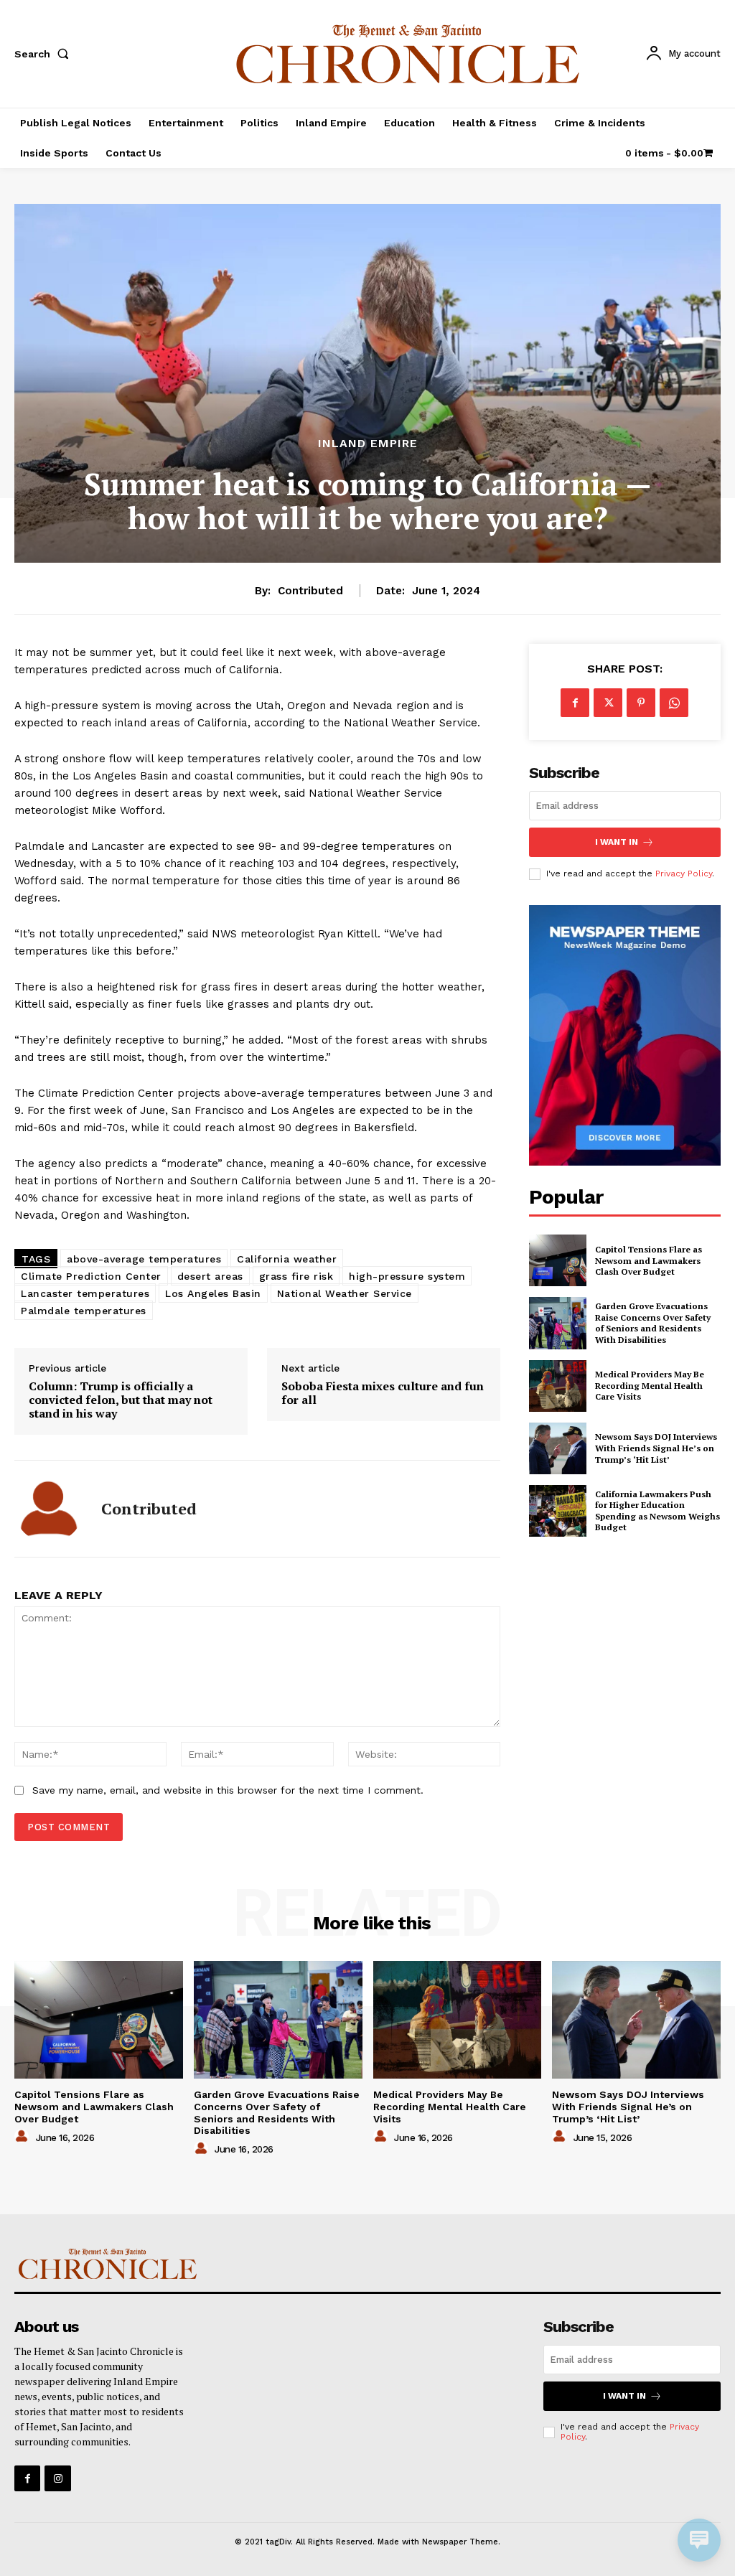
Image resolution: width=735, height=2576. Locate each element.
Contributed (310, 591)
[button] (45, 54)
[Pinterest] (641, 703)
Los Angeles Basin (213, 1293)
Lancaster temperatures (85, 1293)
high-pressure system (407, 1276)
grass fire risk (296, 1276)
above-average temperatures (144, 1259)
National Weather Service (345, 1293)
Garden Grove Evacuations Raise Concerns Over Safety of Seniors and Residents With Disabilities (653, 1323)
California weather (287, 1259)
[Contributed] (49, 1509)
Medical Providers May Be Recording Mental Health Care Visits (650, 1385)
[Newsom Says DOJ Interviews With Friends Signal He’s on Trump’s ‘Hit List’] (558, 1448)
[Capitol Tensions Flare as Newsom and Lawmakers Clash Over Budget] (558, 1260)
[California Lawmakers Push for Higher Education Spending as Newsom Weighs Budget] (558, 1511)
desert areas (210, 1276)
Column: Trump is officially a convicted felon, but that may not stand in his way (121, 1400)
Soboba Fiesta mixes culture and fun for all (383, 1393)
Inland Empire (368, 444)
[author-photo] (24, 2137)
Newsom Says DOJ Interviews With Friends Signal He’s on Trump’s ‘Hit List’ (656, 1448)
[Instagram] (57, 2478)
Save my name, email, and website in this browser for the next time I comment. (228, 1790)
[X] (608, 703)
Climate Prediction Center (91, 1276)
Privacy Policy (684, 874)
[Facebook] (575, 703)
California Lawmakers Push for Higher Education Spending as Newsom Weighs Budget (657, 1511)
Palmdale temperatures (84, 1311)
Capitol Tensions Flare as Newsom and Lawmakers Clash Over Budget (649, 1260)
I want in (617, 842)
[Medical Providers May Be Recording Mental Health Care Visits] (558, 1386)
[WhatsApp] (674, 703)
